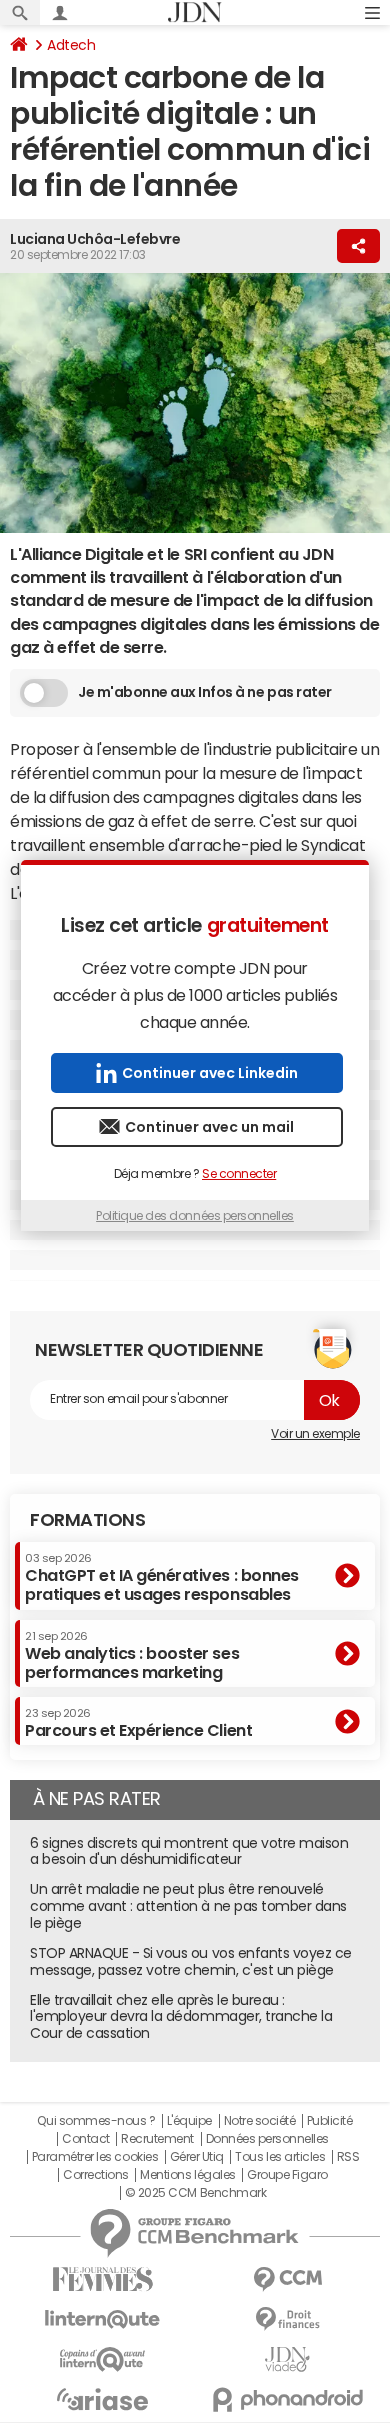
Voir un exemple (315, 1434)
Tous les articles (280, 2157)
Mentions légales (187, 2175)
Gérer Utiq (197, 2157)
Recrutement (157, 2139)
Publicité (330, 2121)
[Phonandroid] (287, 2399)
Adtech (71, 45)
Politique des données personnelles (195, 1216)
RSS (348, 2157)
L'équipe (189, 2121)
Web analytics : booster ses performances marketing (132, 1655)
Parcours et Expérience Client (138, 1723)
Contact (86, 2139)
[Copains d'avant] (102, 2359)
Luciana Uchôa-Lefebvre (95, 239)
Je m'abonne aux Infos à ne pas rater (205, 692)
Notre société (260, 2121)
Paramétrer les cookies (95, 2157)
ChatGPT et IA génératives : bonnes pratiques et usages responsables (162, 1577)
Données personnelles (267, 2139)
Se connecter (239, 1174)
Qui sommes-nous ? (96, 2121)
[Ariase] (102, 2399)
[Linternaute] (102, 2319)
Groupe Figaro (287, 2175)
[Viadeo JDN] (287, 2359)
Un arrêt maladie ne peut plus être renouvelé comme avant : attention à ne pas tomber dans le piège (188, 1906)
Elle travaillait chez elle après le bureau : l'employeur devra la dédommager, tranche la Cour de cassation (181, 2017)
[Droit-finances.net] (287, 2319)
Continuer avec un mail (209, 1127)
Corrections (96, 2175)
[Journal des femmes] (102, 2279)
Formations (87, 1520)
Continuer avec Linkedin (210, 1073)
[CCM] (287, 2279)
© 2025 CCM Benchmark (195, 2193)
